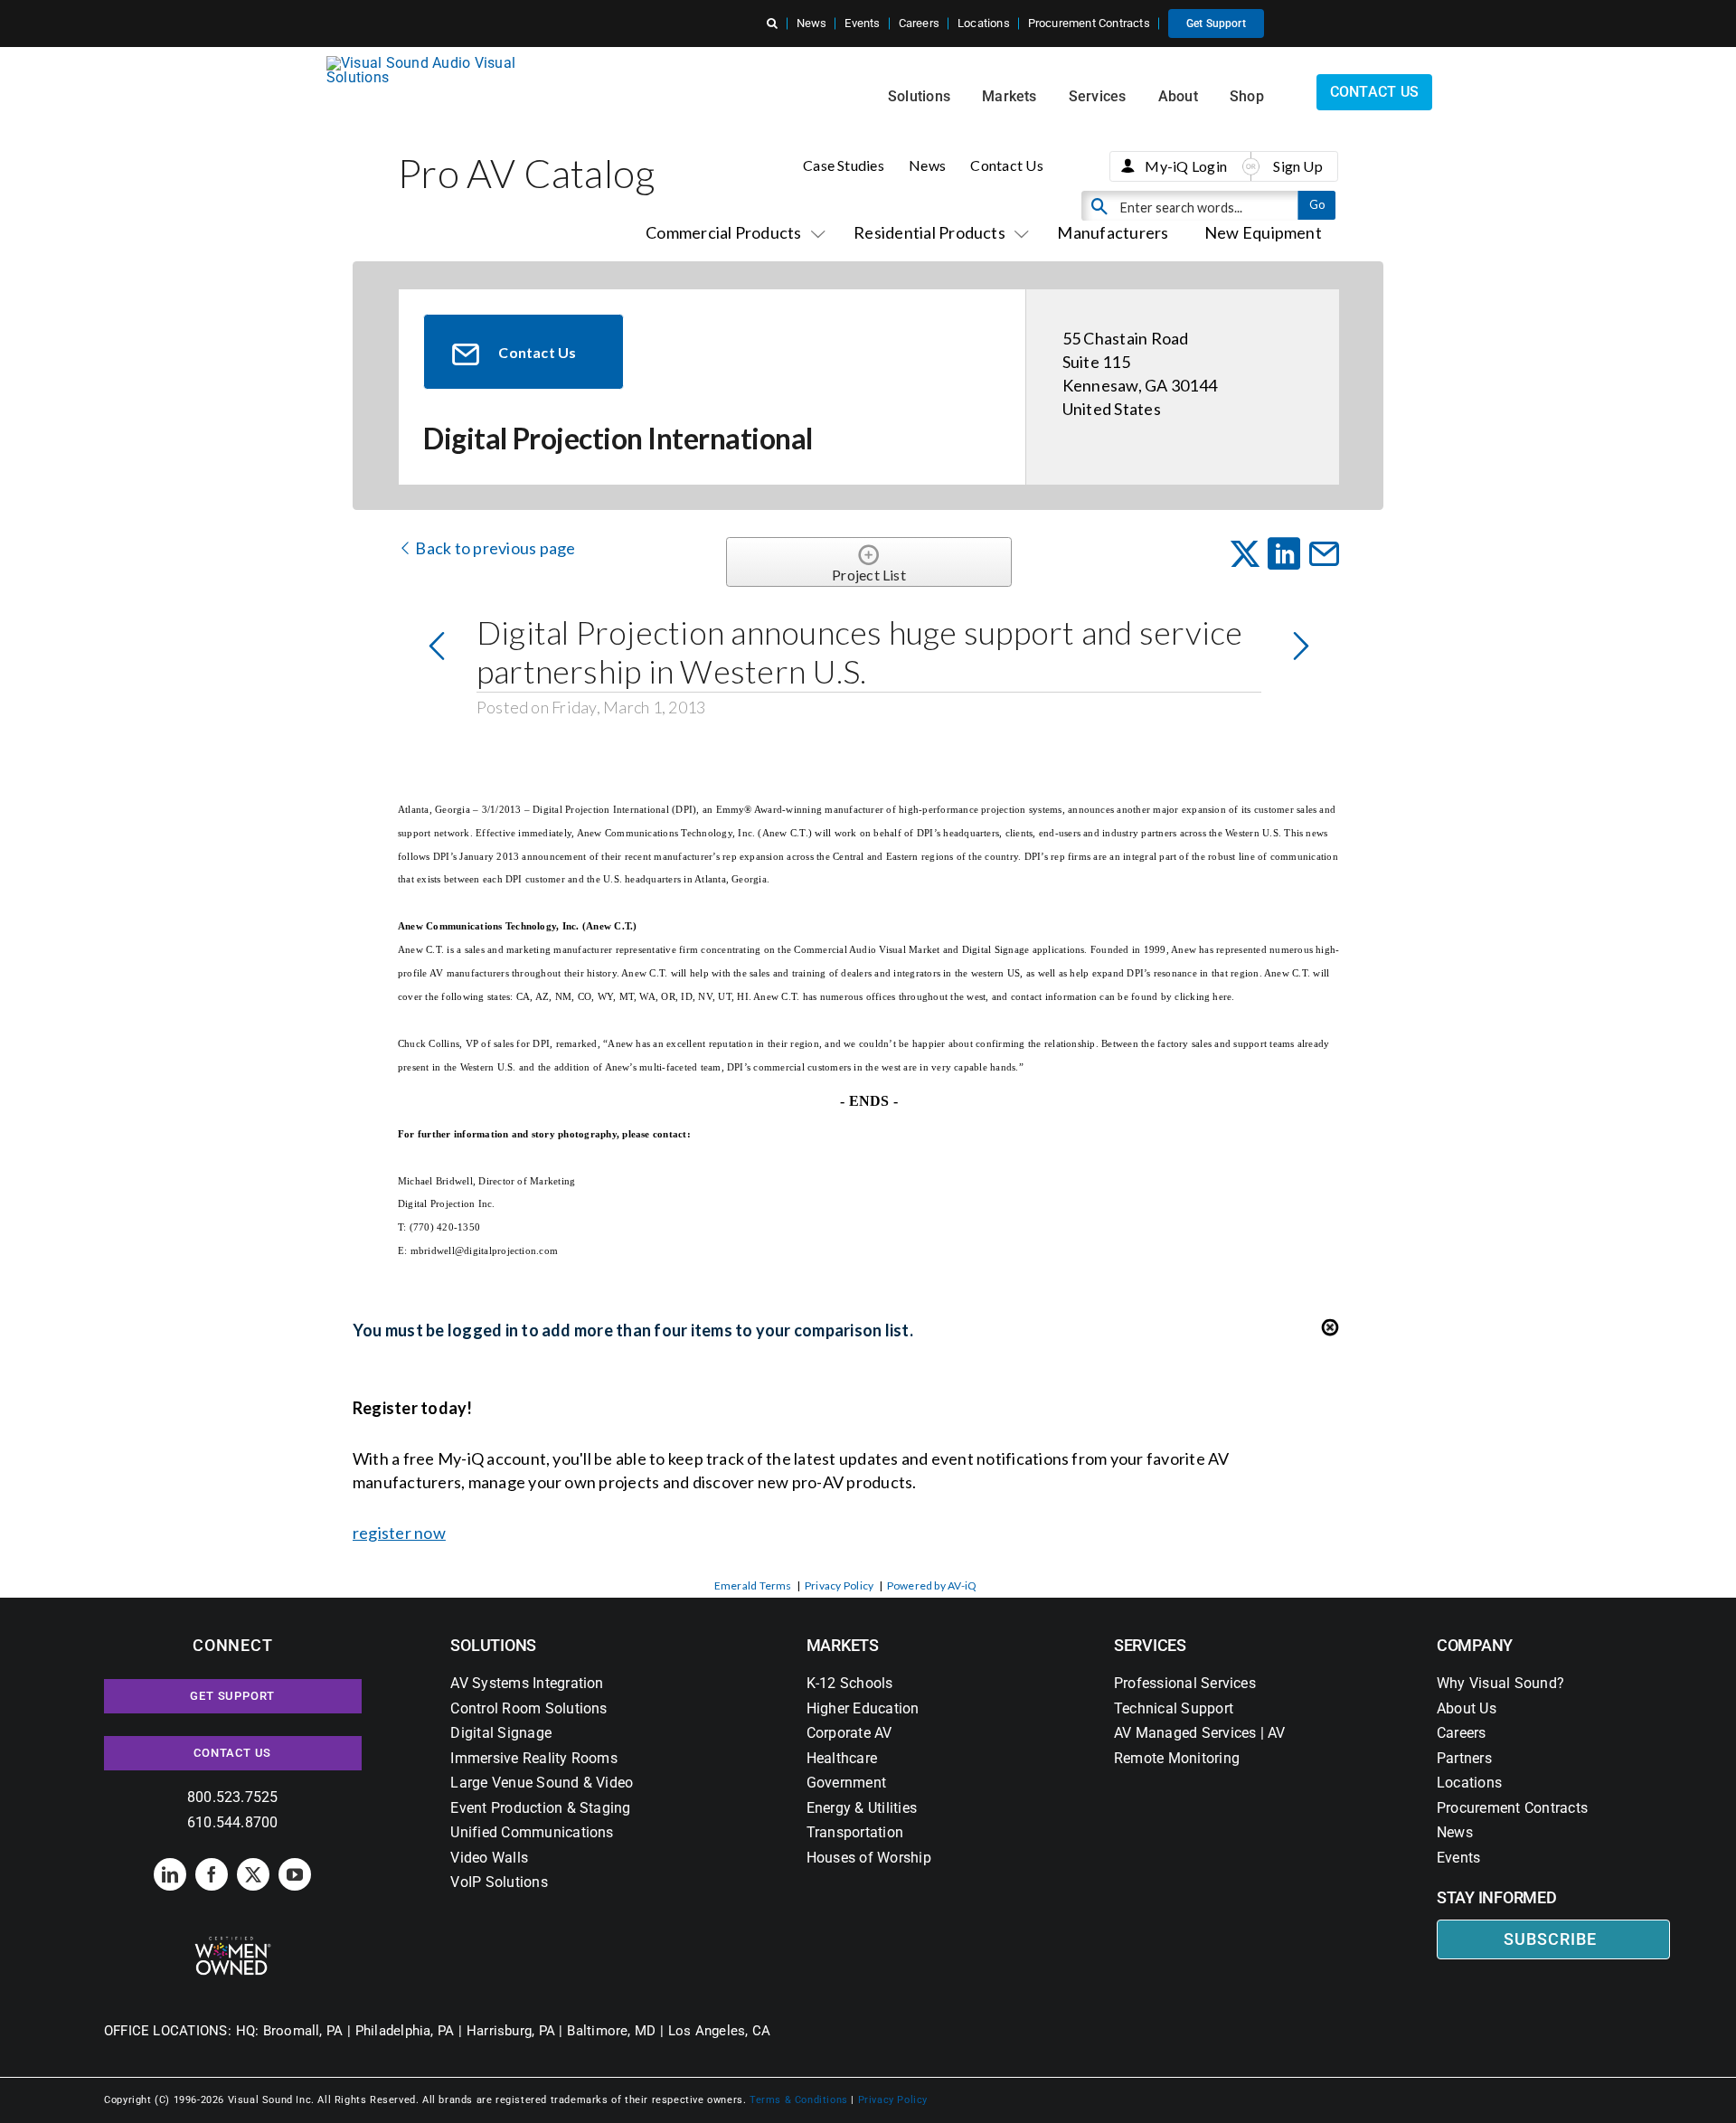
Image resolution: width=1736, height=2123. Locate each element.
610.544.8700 (233, 1822)
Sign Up (1298, 166)
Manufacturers (1113, 232)
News (927, 165)
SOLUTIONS (493, 1645)
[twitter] (253, 1874)
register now (399, 1533)
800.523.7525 (233, 1797)
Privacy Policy (839, 1585)
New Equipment (1263, 232)
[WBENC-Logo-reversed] (233, 1943)
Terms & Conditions (799, 2100)
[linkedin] (170, 1874)
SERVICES (1150, 1645)
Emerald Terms (753, 1585)
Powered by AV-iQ (932, 1585)
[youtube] (295, 1874)
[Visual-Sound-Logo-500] (429, 63)
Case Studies (844, 165)
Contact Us (1006, 165)
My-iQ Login (1186, 166)
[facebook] (212, 1874)
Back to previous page (494, 548)
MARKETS (843, 1645)
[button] (772, 24)
